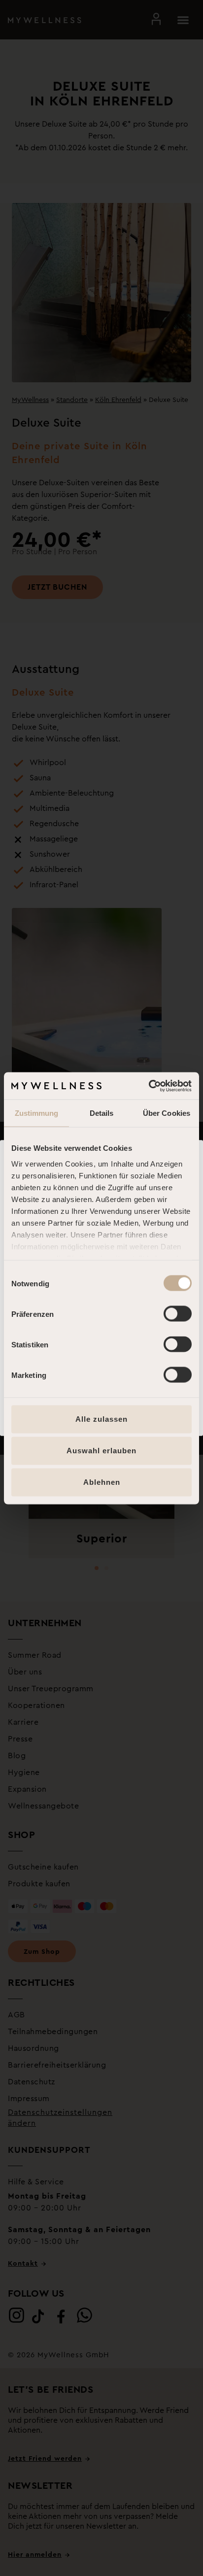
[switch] (178, 1314)
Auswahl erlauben (101, 1451)
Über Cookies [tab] (167, 1113)
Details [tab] (102, 1113)
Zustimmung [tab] (37, 1113)
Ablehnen (102, 1482)
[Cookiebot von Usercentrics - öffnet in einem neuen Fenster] (149, 1086)
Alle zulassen (101, 1419)
